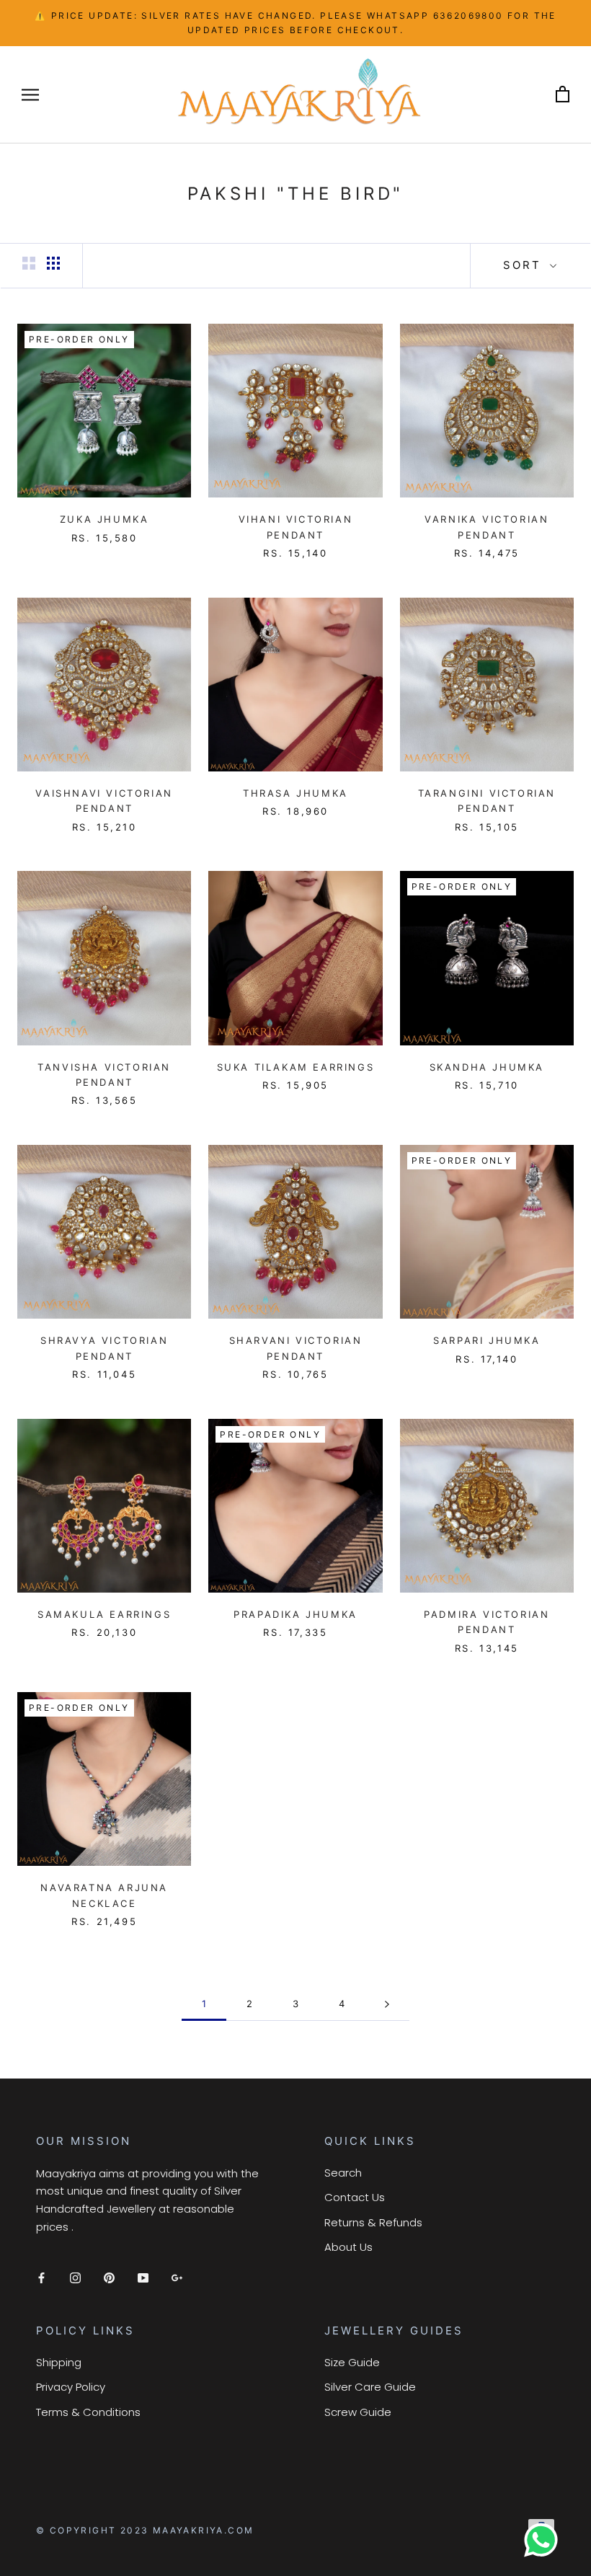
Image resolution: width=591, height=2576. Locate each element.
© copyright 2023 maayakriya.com (145, 2530)
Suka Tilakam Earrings (296, 1067)
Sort (525, 265)
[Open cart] (563, 95)
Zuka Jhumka (105, 519)
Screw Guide (358, 2412)
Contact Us (355, 2197)
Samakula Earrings (104, 1614)
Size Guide (352, 2362)
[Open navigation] (30, 94)
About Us (348, 2247)
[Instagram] (75, 2277)
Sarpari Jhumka (486, 1340)
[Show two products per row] (29, 263)
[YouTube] (143, 2277)
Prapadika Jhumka (295, 1614)
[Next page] (387, 2004)
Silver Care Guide (370, 2387)
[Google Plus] (177, 2277)
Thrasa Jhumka (295, 793)
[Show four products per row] (53, 263)
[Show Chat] (545, 2540)
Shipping (59, 2362)
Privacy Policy (71, 2387)
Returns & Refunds (373, 2222)
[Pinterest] (109, 2277)
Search (343, 2173)
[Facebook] (41, 2277)
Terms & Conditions (88, 2412)
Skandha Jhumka (487, 1067)
